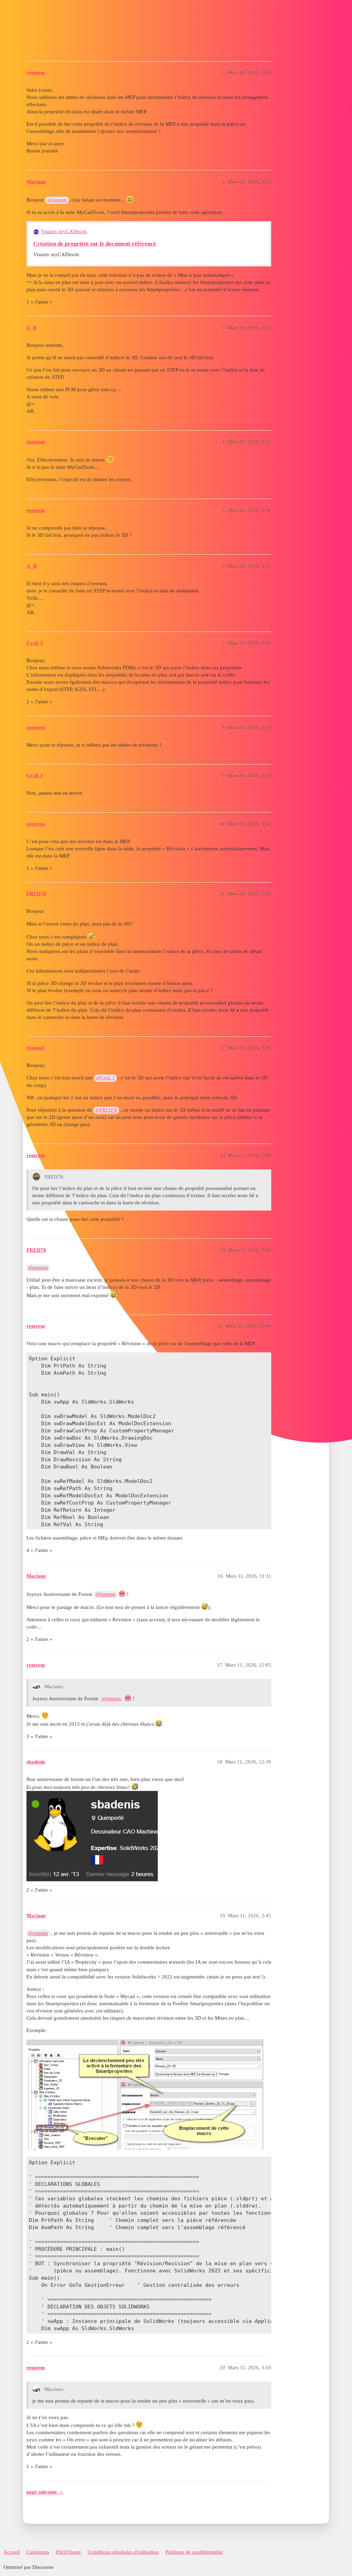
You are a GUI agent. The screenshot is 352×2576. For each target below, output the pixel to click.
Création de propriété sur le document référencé (95, 244)
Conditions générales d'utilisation (123, 2552)
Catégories (38, 2552)
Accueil (12, 2552)
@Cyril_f (105, 1078)
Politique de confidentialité (194, 2552)
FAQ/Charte (68, 2552)
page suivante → (45, 2492)
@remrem (57, 200)
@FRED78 (106, 1110)
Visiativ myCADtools (64, 231)
